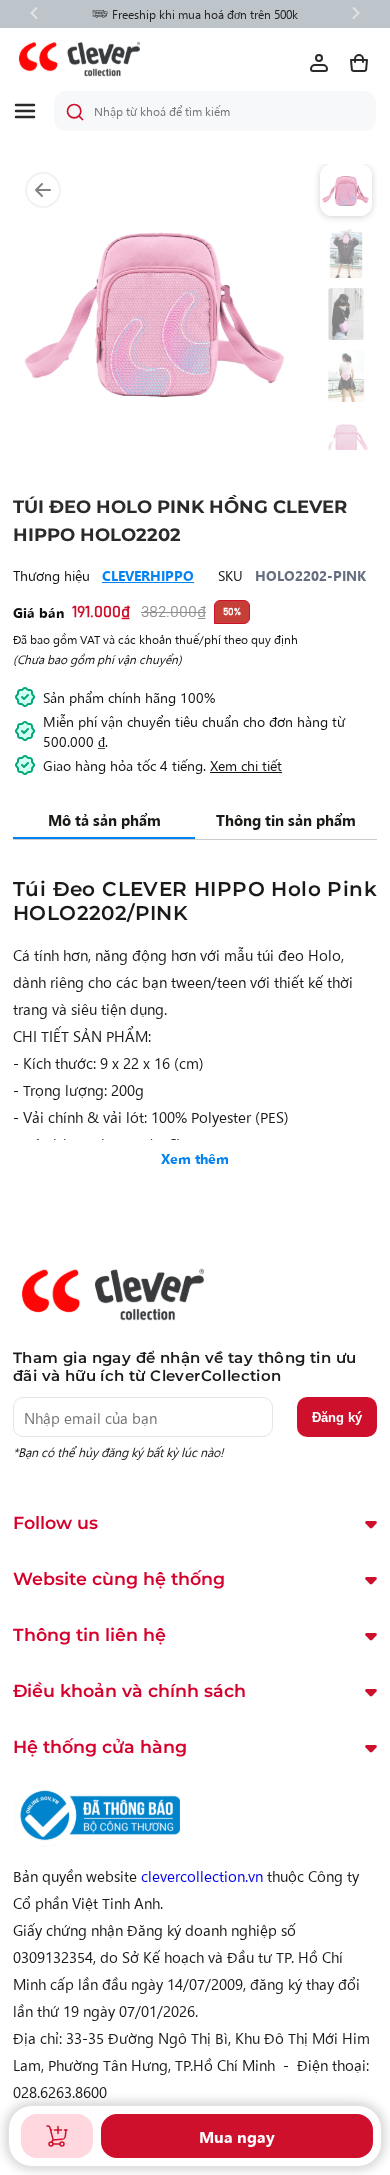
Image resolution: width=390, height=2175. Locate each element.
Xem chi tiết (246, 765)
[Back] (43, 190)
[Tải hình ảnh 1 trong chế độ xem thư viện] (346, 190)
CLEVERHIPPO (148, 575)
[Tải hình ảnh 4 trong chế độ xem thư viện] (346, 376)
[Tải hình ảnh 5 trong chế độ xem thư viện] (346, 438)
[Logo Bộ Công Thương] (97, 1840)
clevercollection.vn (202, 1875)
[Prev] (34, 14)
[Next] (356, 14)
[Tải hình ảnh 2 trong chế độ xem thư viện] (346, 252)
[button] (33, 111)
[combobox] (215, 111)
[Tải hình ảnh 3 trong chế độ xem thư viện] (346, 314)
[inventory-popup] (57, 2136)
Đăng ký (337, 1417)
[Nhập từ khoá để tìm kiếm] (75, 112)
